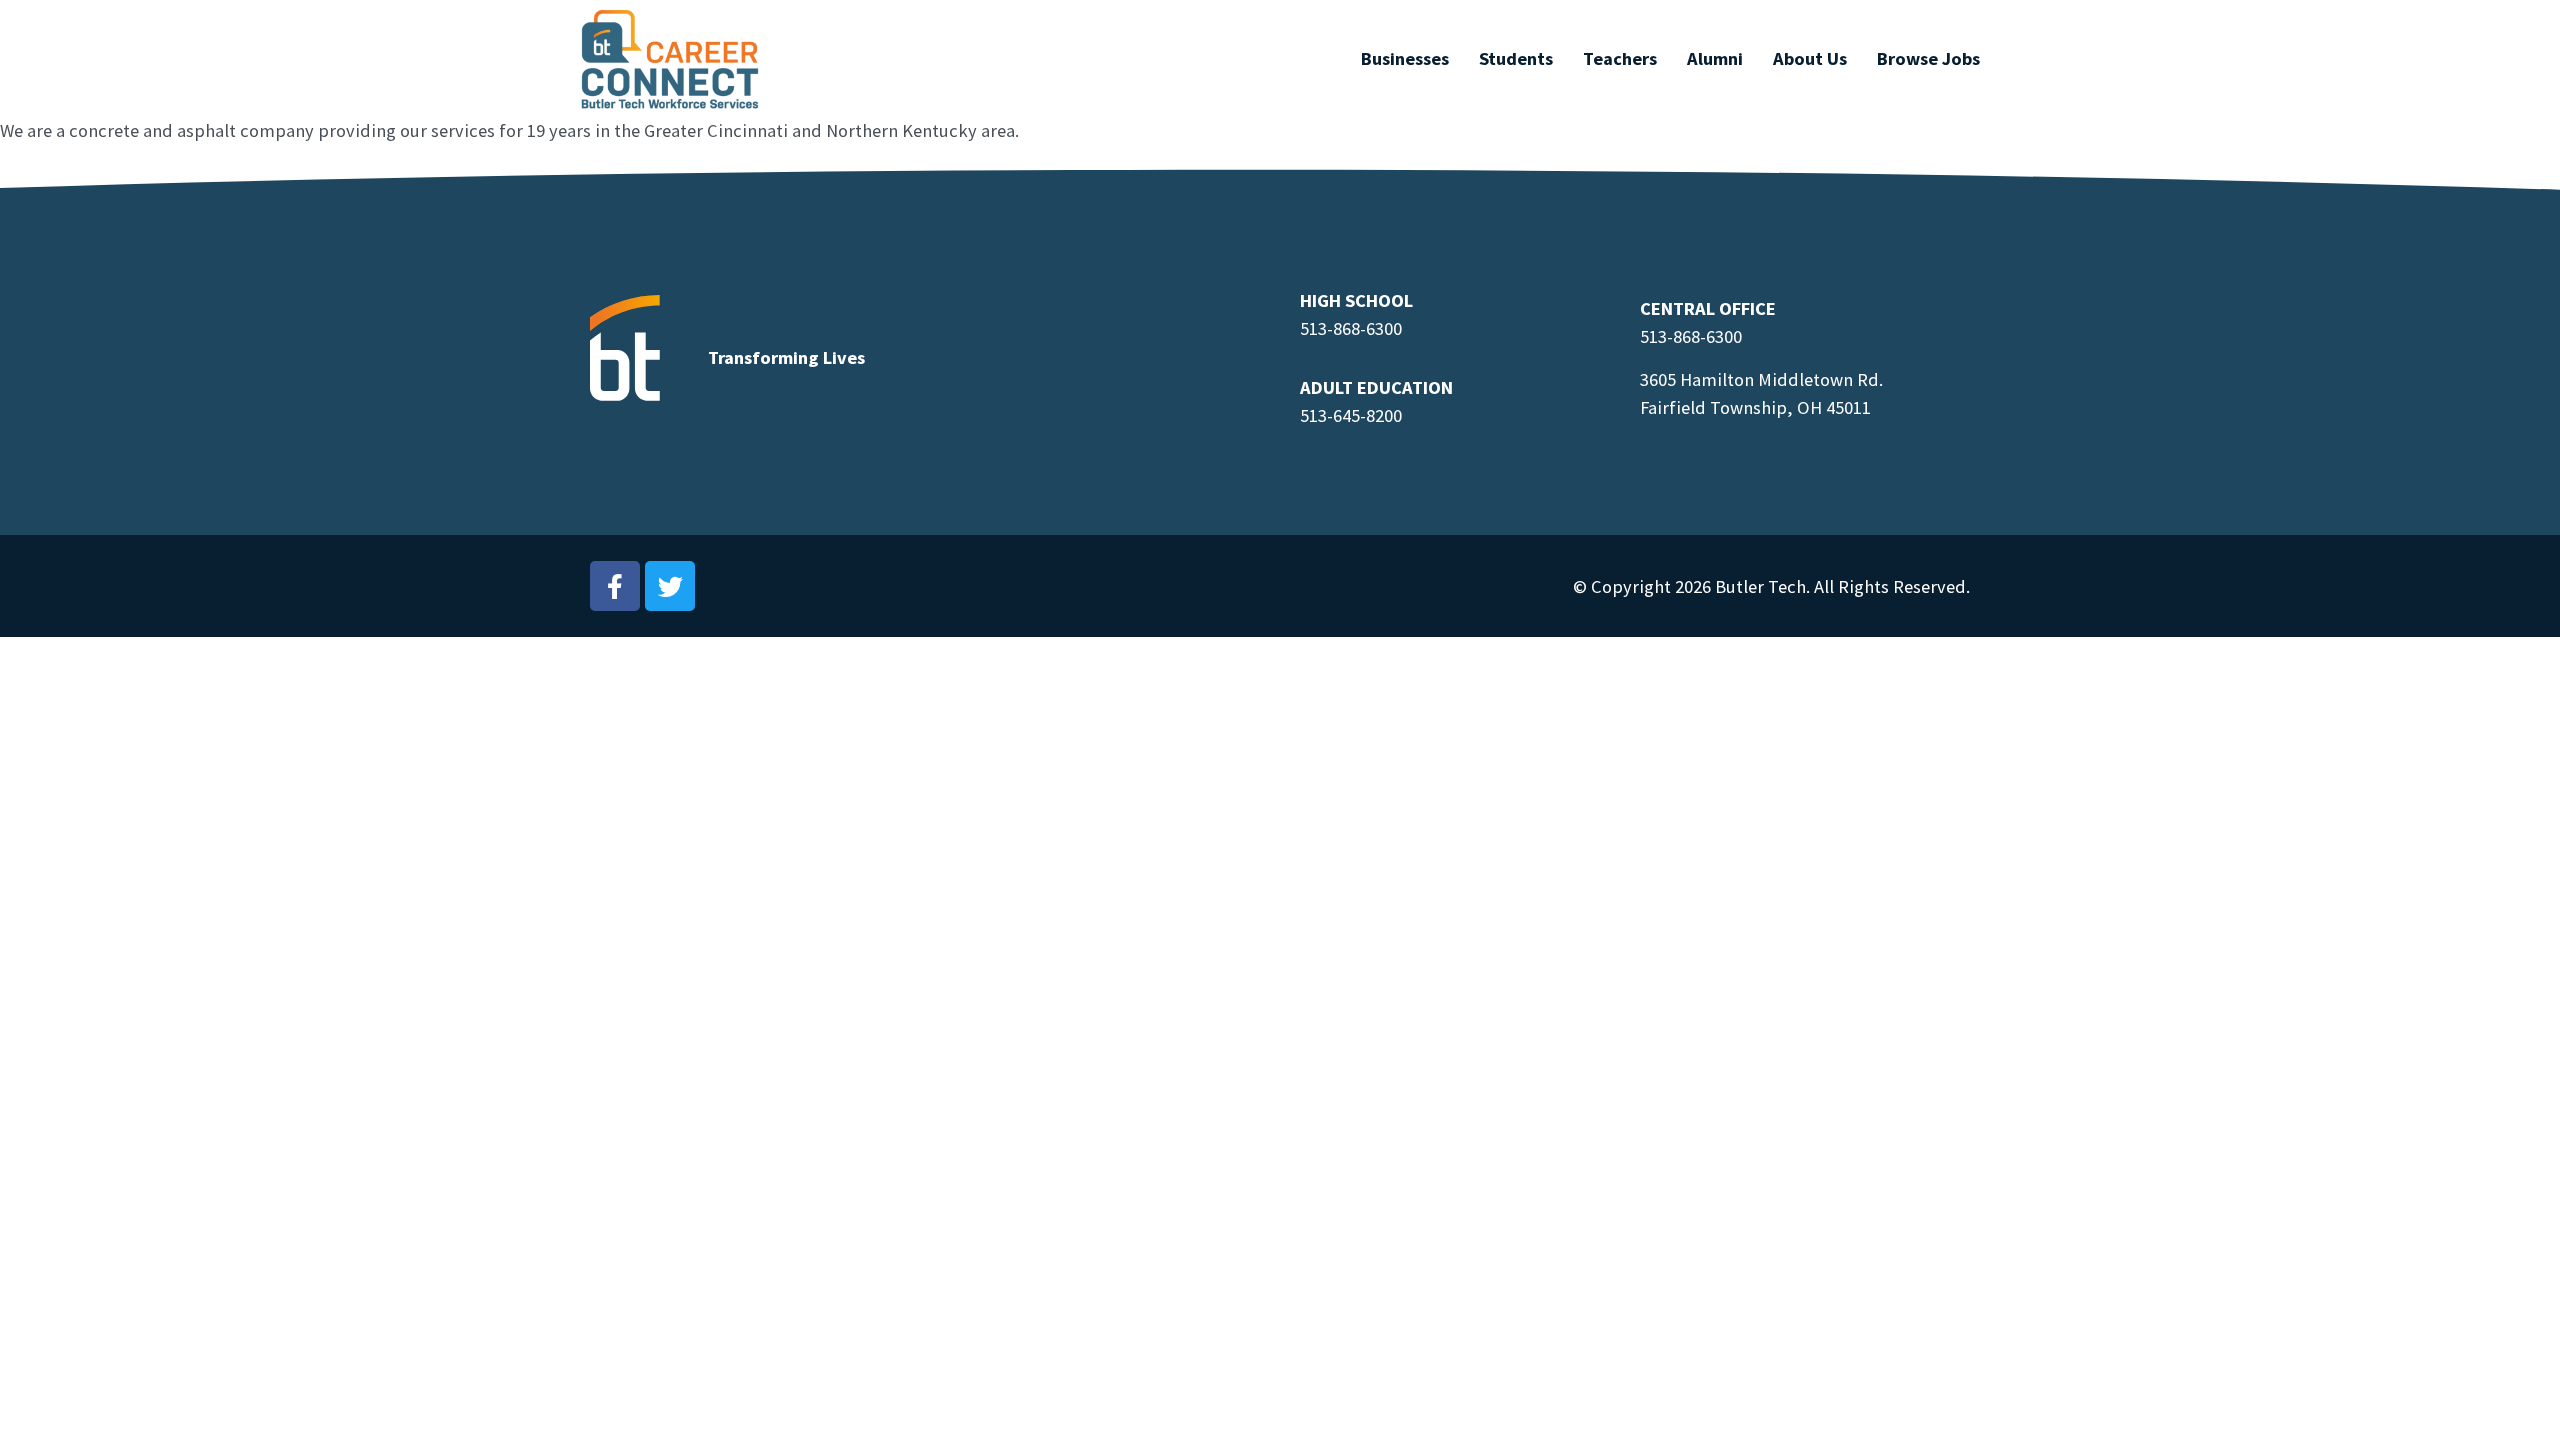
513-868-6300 (1351, 328)
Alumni (1715, 58)
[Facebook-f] (615, 586)
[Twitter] (670, 586)
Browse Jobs (1928, 58)
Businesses (1405, 58)
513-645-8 (1337, 415)
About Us (1810, 58)
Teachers (1620, 58)
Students (1516, 58)
